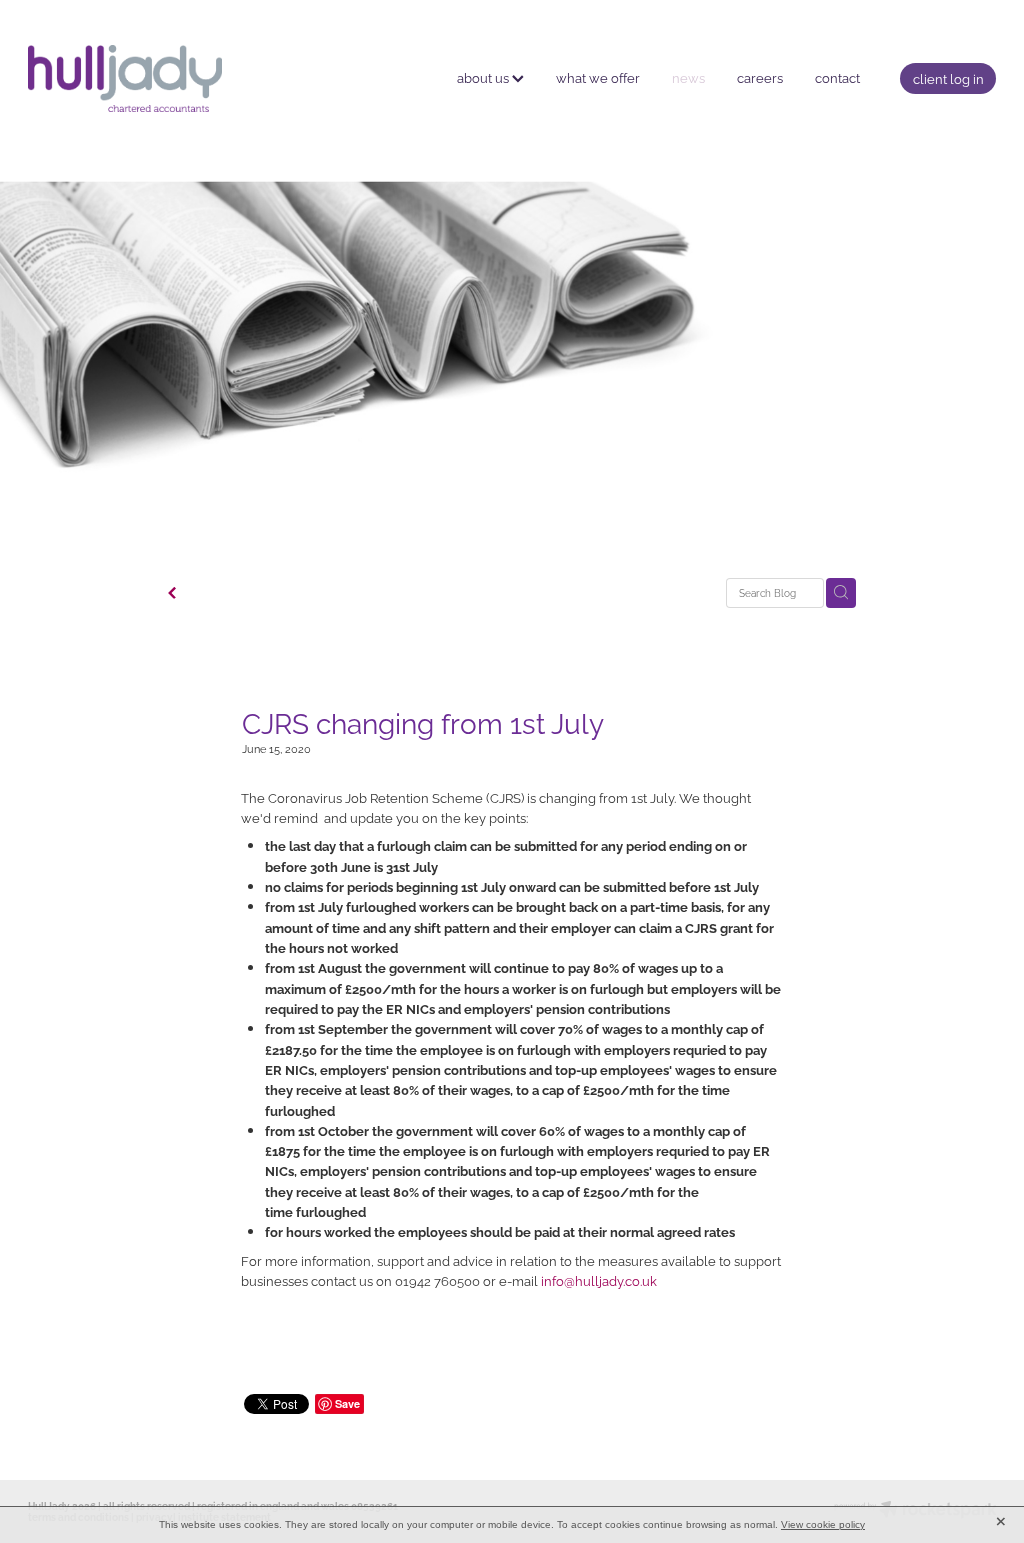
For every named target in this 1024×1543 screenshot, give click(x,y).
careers (760, 77)
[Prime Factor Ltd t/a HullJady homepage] (125, 78)
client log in (948, 78)
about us (484, 77)
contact (837, 77)
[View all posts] (172, 594)
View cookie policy (823, 1524)
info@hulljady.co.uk (599, 1280)
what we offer (598, 77)
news (688, 77)
